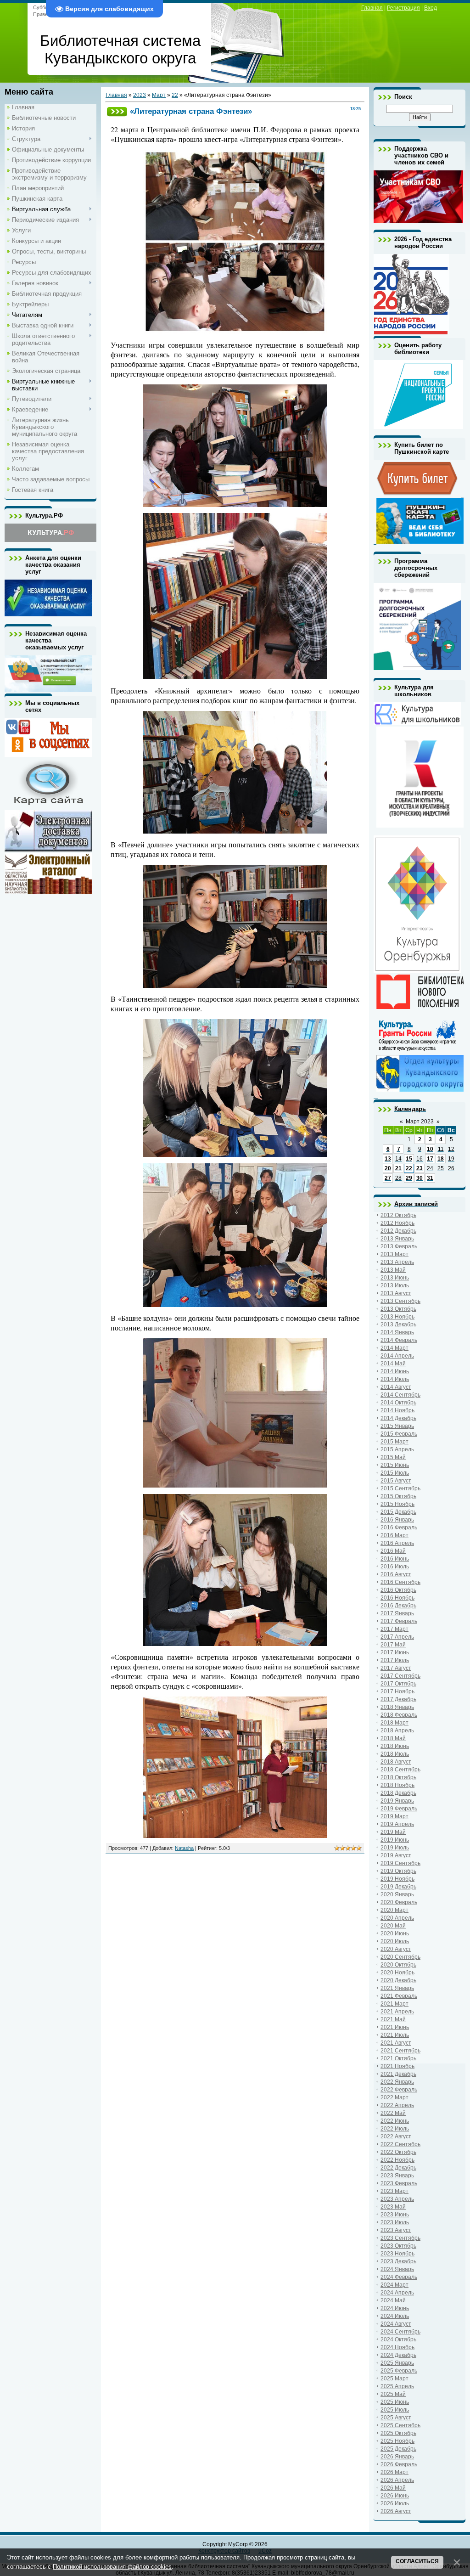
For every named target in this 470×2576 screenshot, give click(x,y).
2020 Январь (397, 1894)
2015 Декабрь (398, 1512)
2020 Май (393, 1926)
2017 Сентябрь (400, 1676)
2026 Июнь (395, 2496)
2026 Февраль (399, 2464)
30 (420, 1178)
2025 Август (396, 2418)
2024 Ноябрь (397, 2347)
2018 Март (394, 1723)
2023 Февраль (399, 2183)
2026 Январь (397, 2457)
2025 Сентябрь (400, 2425)
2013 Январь (397, 1239)
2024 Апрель (397, 2293)
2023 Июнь (395, 2215)
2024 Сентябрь (400, 2332)
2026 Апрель (397, 2480)
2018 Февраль (399, 1715)
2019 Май (393, 1832)
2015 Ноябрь (397, 1504)
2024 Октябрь (398, 2339)
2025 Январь (397, 2363)
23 (420, 1168)
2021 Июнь (395, 2027)
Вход (431, 8)
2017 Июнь (395, 1652)
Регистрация (403, 8)
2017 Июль (395, 1660)
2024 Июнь (395, 2308)
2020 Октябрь (398, 1965)
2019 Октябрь (398, 1871)
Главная (372, 8)
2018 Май (393, 1738)
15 (409, 1159)
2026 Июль (395, 2503)
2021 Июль (395, 2035)
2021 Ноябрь (397, 2066)
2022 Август (396, 2136)
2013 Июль (395, 1285)
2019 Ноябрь (397, 1879)
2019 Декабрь (398, 1887)
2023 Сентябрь (400, 2238)
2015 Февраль (399, 1434)
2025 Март (394, 2379)
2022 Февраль (399, 2090)
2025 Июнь (395, 2402)
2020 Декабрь (398, 1980)
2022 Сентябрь (400, 2144)
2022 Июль (395, 2129)
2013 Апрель (397, 1262)
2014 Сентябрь (400, 1395)
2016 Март (394, 1535)
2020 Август (396, 1949)
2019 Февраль (399, 1809)
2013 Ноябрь (397, 1317)
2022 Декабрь (398, 2168)
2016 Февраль (399, 1528)
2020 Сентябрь (400, 1957)
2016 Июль (395, 1567)
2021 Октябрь (398, 2058)
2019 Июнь (395, 1840)
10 (430, 1149)
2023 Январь (397, 2176)
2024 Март (394, 2285)
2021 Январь (397, 1988)
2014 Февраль (399, 1340)
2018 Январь (397, 1707)
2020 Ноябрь (397, 1973)
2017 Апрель (397, 1637)
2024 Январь (397, 2269)
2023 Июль (395, 2222)
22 (175, 95)
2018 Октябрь (398, 1777)
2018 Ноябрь (397, 1785)
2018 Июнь (395, 1746)
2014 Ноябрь (397, 1410)
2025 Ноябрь (397, 2441)
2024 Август (396, 2324)
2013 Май (393, 1270)
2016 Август (396, 1574)
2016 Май (393, 1551)
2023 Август (396, 2230)
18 (441, 1159)
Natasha (184, 1848)
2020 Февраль (399, 1902)
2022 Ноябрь (397, 2160)
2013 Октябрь (398, 1309)
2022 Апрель (397, 2105)
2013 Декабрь (398, 1325)
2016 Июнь (395, 1559)
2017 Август (396, 1668)
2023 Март (394, 2191)
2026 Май (393, 2488)
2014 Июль (395, 1379)
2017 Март (394, 1629)
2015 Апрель (397, 1449)
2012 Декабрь (398, 1231)
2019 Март (394, 1816)
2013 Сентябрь (400, 1301)
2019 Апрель (397, 1824)
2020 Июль (395, 1941)
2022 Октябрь (398, 2152)
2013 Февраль (399, 1246)
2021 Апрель (397, 2012)
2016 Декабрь (398, 1606)
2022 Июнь (395, 2121)
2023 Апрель (397, 2199)
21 (398, 1168)
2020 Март (394, 1910)
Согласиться (417, 2561)
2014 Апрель (397, 1356)
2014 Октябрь (398, 1403)
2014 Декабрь (398, 1418)
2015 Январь (397, 1426)
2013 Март (394, 1254)
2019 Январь (397, 1801)
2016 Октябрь (398, 1590)
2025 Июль (395, 2410)
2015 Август (396, 1481)
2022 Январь (397, 2082)
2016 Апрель (397, 1543)
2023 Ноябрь (397, 2254)
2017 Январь (397, 1613)
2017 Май (393, 1645)
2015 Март (394, 1442)
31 (430, 1178)
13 (388, 1159)
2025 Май (393, 2394)
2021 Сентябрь (400, 2051)
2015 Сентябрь (400, 1488)
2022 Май (393, 2113)
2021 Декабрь (398, 2074)
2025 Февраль (399, 2371)
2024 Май (393, 2300)
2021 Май (393, 2019)
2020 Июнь (395, 1933)
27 (388, 1178)
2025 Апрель (397, 2386)
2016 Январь (397, 1520)
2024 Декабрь (398, 2355)
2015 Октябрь (398, 1496)
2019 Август (396, 1855)
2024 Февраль (399, 2277)
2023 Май (393, 2207)
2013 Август (396, 1293)
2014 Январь (397, 1332)
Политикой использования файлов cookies (112, 2567)
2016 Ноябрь (397, 1598)
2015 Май (393, 1457)
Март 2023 (420, 1122)
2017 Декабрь (398, 1699)
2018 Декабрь (398, 1793)
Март (159, 95)
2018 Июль (395, 1754)
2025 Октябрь (398, 2433)
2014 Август (396, 1387)
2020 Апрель (397, 1918)
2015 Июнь (395, 1465)
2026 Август (396, 2511)
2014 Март (394, 1348)
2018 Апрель (397, 1730)
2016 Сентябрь (400, 1582)
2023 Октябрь (398, 2246)
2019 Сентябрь (400, 1863)
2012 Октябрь (398, 1215)
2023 (140, 95)
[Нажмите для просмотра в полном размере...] (235, 331)
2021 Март (394, 2004)
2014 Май (393, 1364)
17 (430, 1159)
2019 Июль (395, 1848)
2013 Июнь (395, 1278)
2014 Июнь (395, 1371)
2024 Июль (395, 2316)
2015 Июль (395, 1473)
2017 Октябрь (398, 1684)
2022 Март (394, 2097)
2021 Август (396, 2043)
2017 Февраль (399, 1621)
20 (388, 1168)
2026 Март (394, 2472)
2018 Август (396, 1762)
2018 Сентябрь (400, 1770)
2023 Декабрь (398, 2261)
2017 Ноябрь (397, 1691)
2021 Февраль (399, 1996)
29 (409, 1178)
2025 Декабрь (398, 2449)
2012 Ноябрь (397, 1223)
